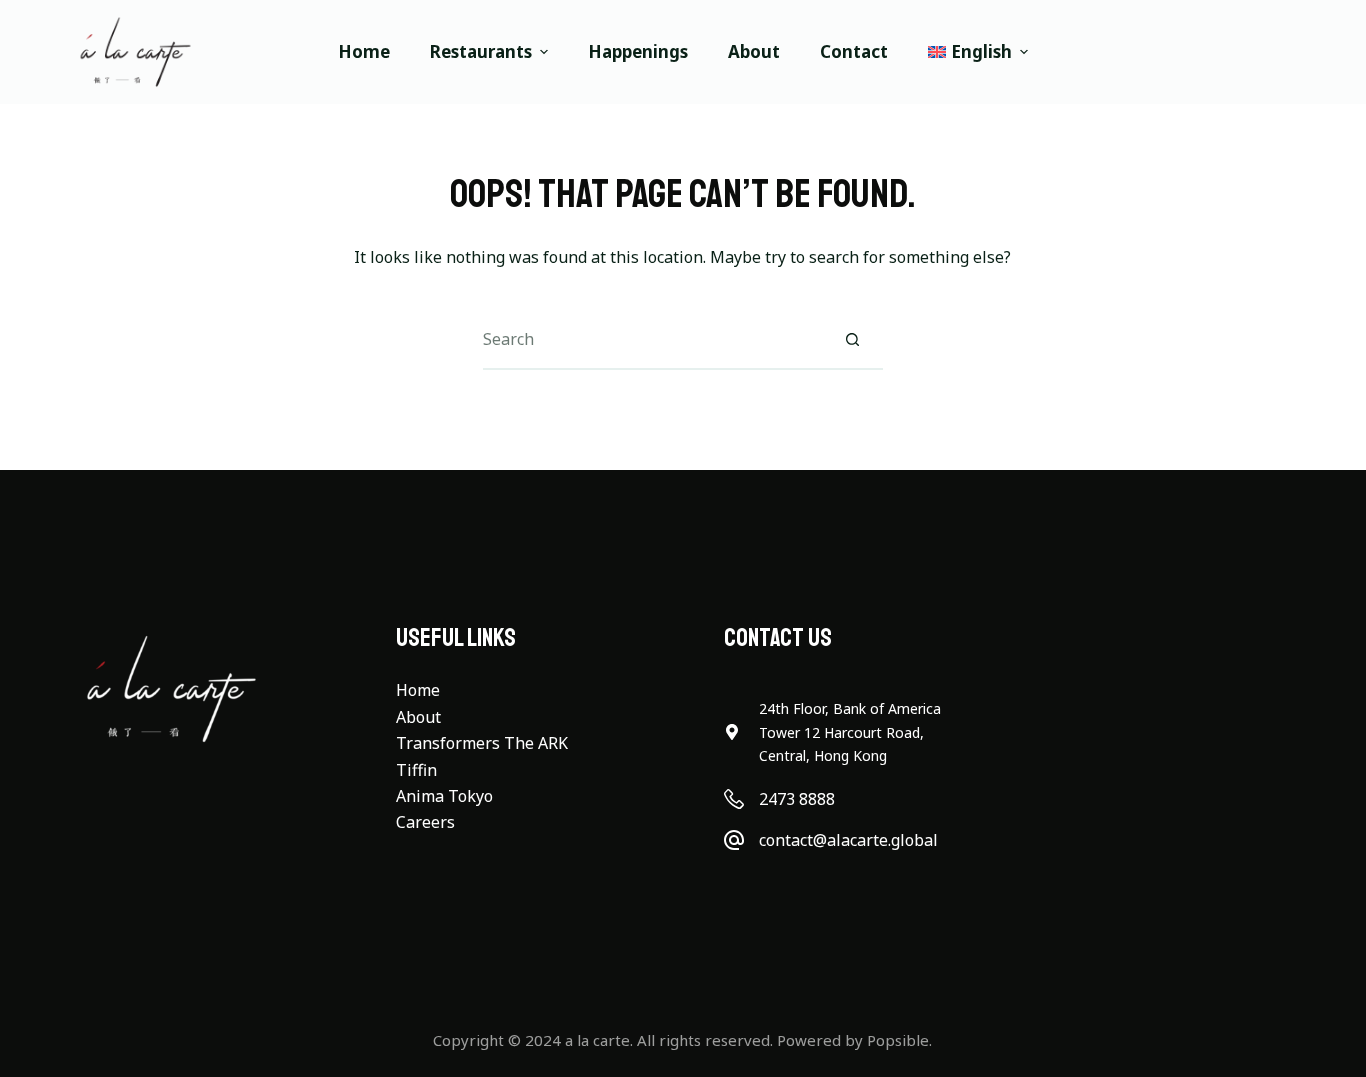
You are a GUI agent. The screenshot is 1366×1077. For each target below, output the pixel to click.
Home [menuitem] (364, 51)
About (418, 717)
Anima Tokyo (444, 796)
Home (418, 690)
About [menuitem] (754, 51)
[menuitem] (968, 52)
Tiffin (416, 770)
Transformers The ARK (482, 743)
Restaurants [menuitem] (481, 51)
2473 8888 (797, 799)
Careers (425, 822)
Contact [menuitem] (854, 51)
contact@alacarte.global (848, 840)
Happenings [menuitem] (638, 51)
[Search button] (853, 340)
